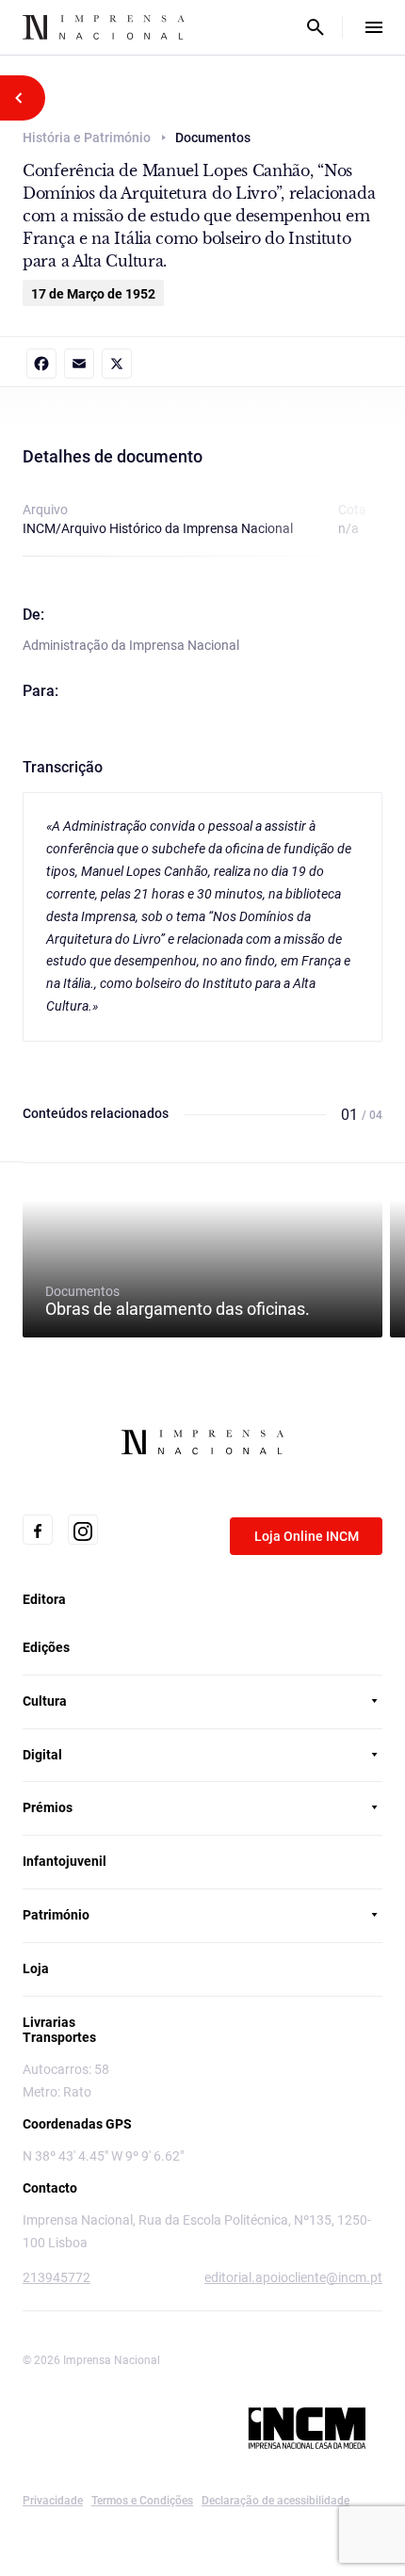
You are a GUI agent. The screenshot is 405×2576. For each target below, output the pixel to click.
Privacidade (53, 2501)
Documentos (178, 1301)
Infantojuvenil (65, 1861)
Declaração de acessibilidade (275, 2501)
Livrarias (49, 2022)
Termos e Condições (142, 2501)
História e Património (87, 138)
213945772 (57, 2277)
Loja (36, 1968)
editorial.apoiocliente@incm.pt (293, 2277)
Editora (44, 1599)
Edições (46, 1647)
